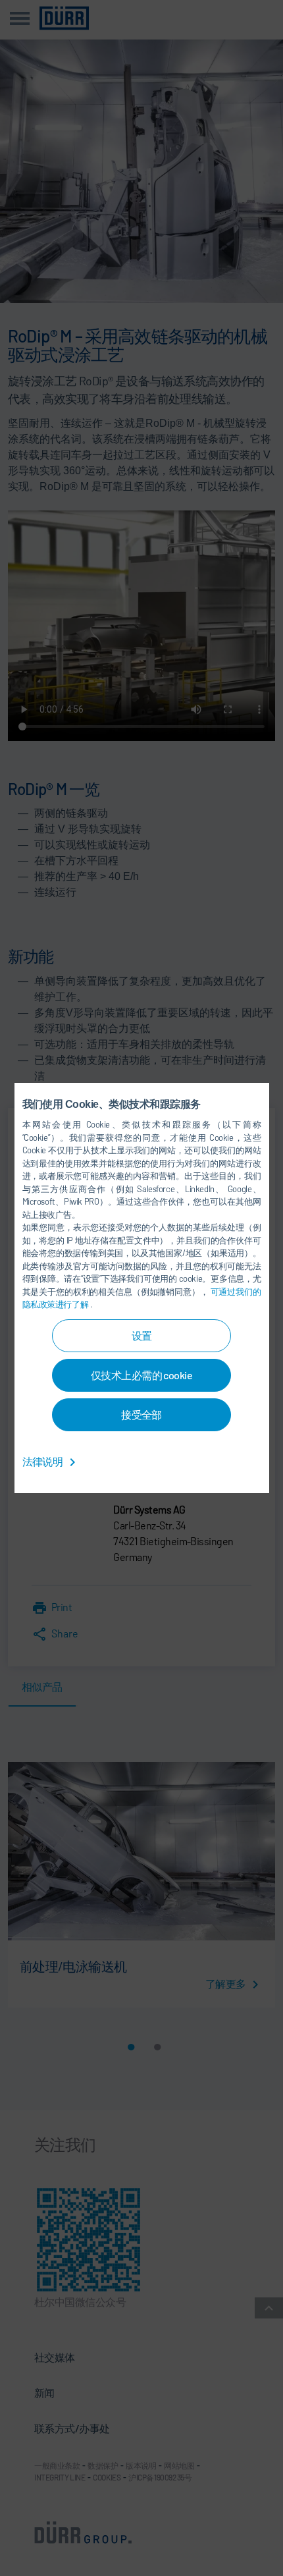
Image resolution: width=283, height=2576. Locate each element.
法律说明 (43, 1461)
